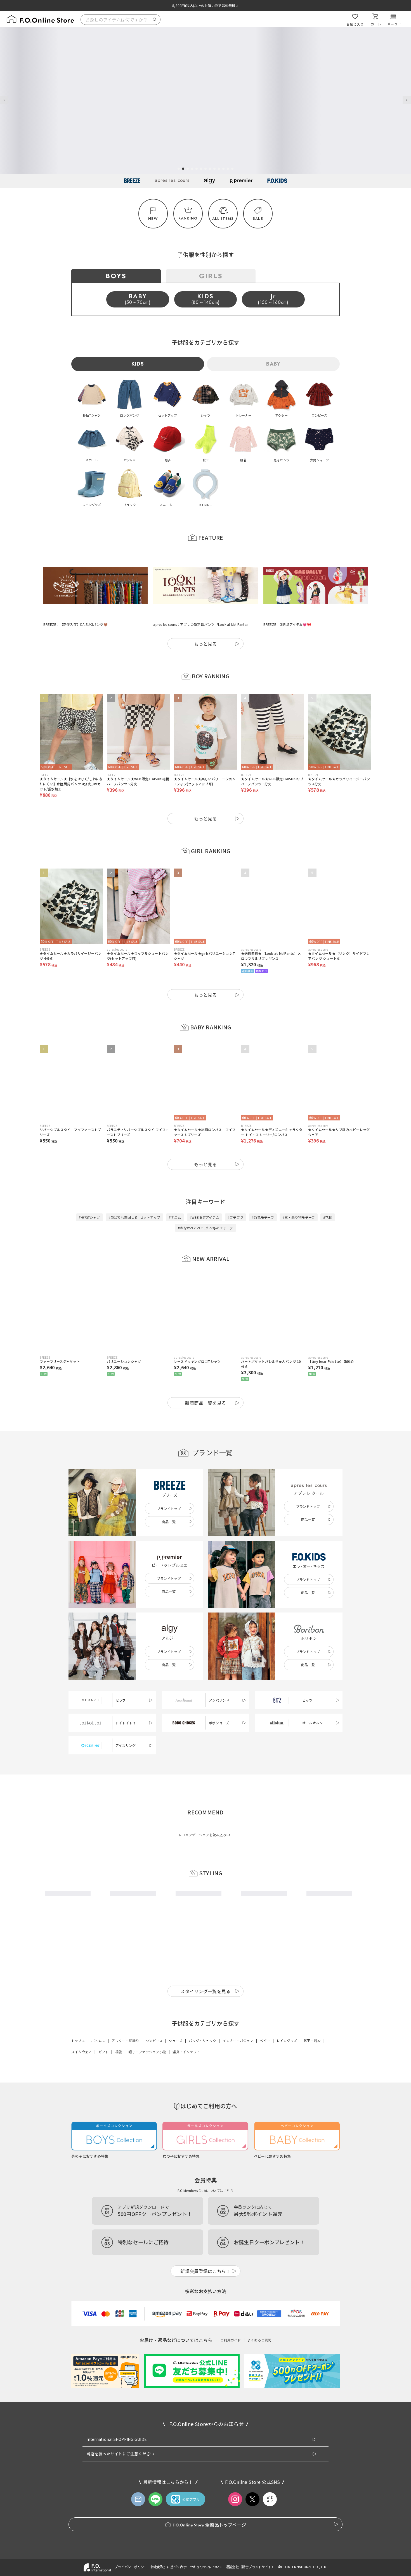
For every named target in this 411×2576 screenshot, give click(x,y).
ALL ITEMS (223, 219)
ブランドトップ (169, 1481)
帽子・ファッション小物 (147, 2204)
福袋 (119, 2204)
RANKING (188, 218)
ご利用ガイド (231, 2492)
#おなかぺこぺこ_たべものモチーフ (205, 1200)
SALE (258, 219)
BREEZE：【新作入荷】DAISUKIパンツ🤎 (75, 597)
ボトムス (98, 2193)
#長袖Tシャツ (89, 1190)
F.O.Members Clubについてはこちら (206, 2343)
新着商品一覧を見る (206, 1375)
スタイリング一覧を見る (206, 2144)
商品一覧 (169, 1494)
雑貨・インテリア (186, 2204)
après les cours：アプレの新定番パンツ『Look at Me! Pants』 (201, 597)
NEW (153, 219)
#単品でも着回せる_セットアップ (134, 1190)
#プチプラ (235, 1190)
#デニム (175, 1190)
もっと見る (206, 616)
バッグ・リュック (202, 2193)
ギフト (104, 2204)
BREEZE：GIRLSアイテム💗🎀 (287, 597)
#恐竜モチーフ (263, 1190)
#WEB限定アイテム (204, 1190)
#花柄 (328, 1190)
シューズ (176, 2193)
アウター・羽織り (125, 2193)
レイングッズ (287, 2193)
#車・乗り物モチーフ (299, 1190)
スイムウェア (82, 2204)
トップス (78, 2193)
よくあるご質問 (259, 2492)
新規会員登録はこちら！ (206, 2424)
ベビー (265, 2193)
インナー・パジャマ (238, 2193)
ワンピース (154, 2193)
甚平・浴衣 (312, 2193)
